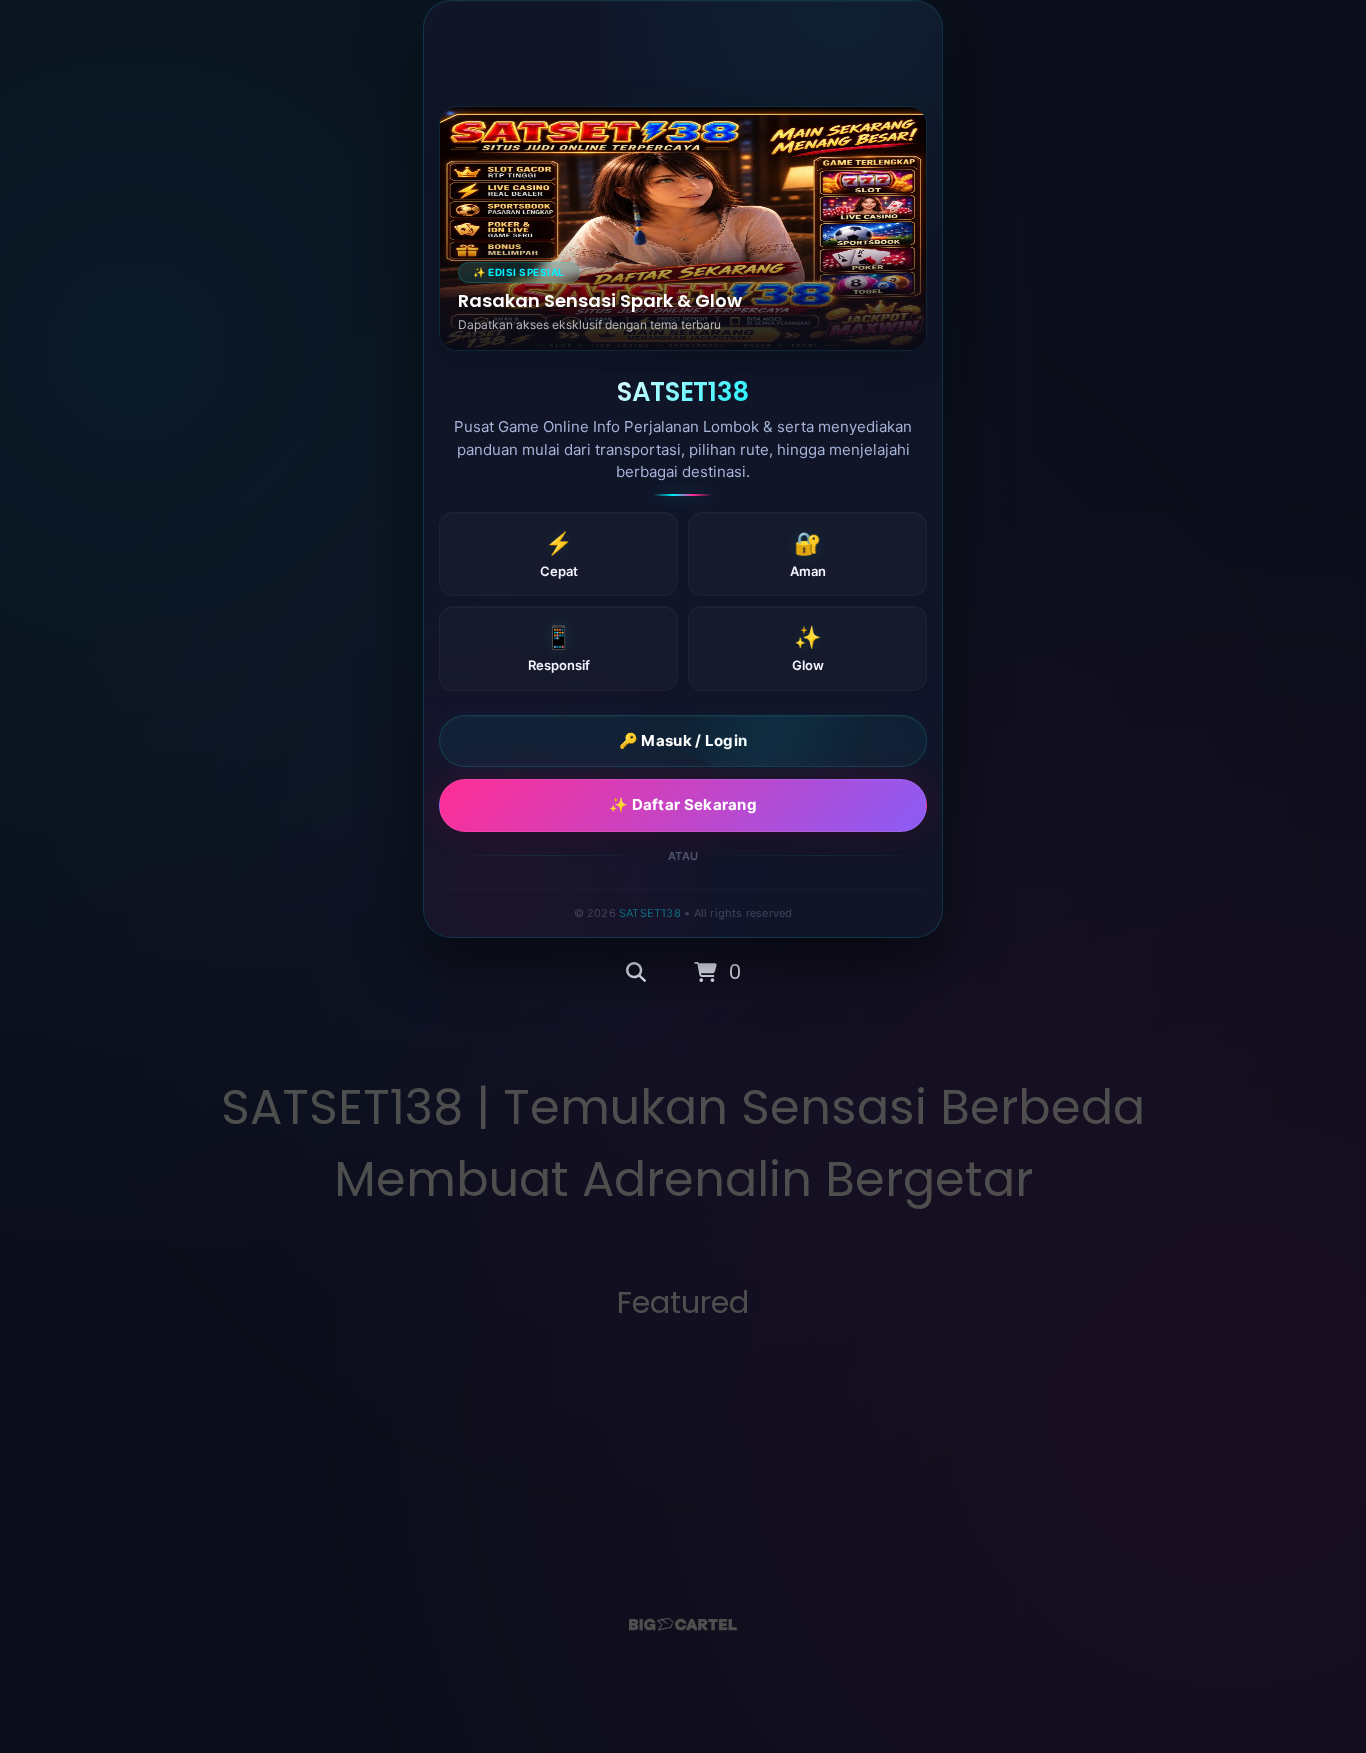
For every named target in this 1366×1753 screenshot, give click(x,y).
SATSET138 (650, 913)
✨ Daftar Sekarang (683, 804)
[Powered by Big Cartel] (683, 1624)
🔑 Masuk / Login (683, 740)
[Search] (636, 973)
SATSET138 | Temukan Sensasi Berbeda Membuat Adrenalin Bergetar (683, 1143)
